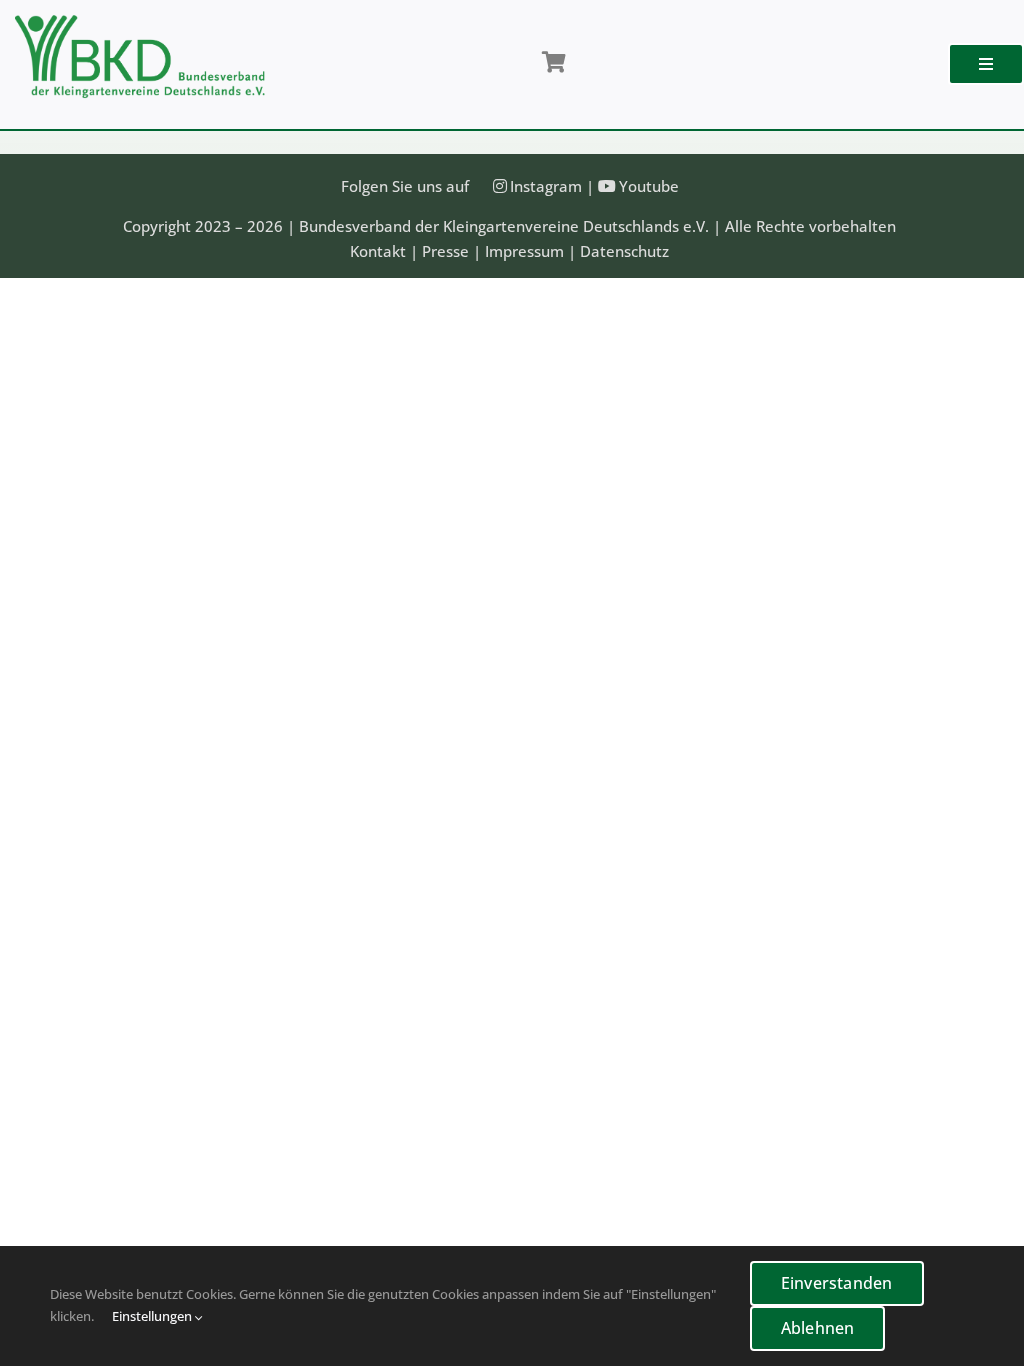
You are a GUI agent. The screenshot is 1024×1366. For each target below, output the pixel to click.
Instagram (546, 186)
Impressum (524, 251)
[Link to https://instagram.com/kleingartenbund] (500, 186)
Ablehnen (818, 1328)
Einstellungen (153, 1316)
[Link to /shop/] (553, 63)
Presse (445, 251)
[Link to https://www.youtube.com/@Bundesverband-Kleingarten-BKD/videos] (607, 186)
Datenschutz (624, 251)
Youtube (649, 186)
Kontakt (378, 251)
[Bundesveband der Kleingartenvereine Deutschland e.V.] (140, 22)
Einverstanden (837, 1283)
